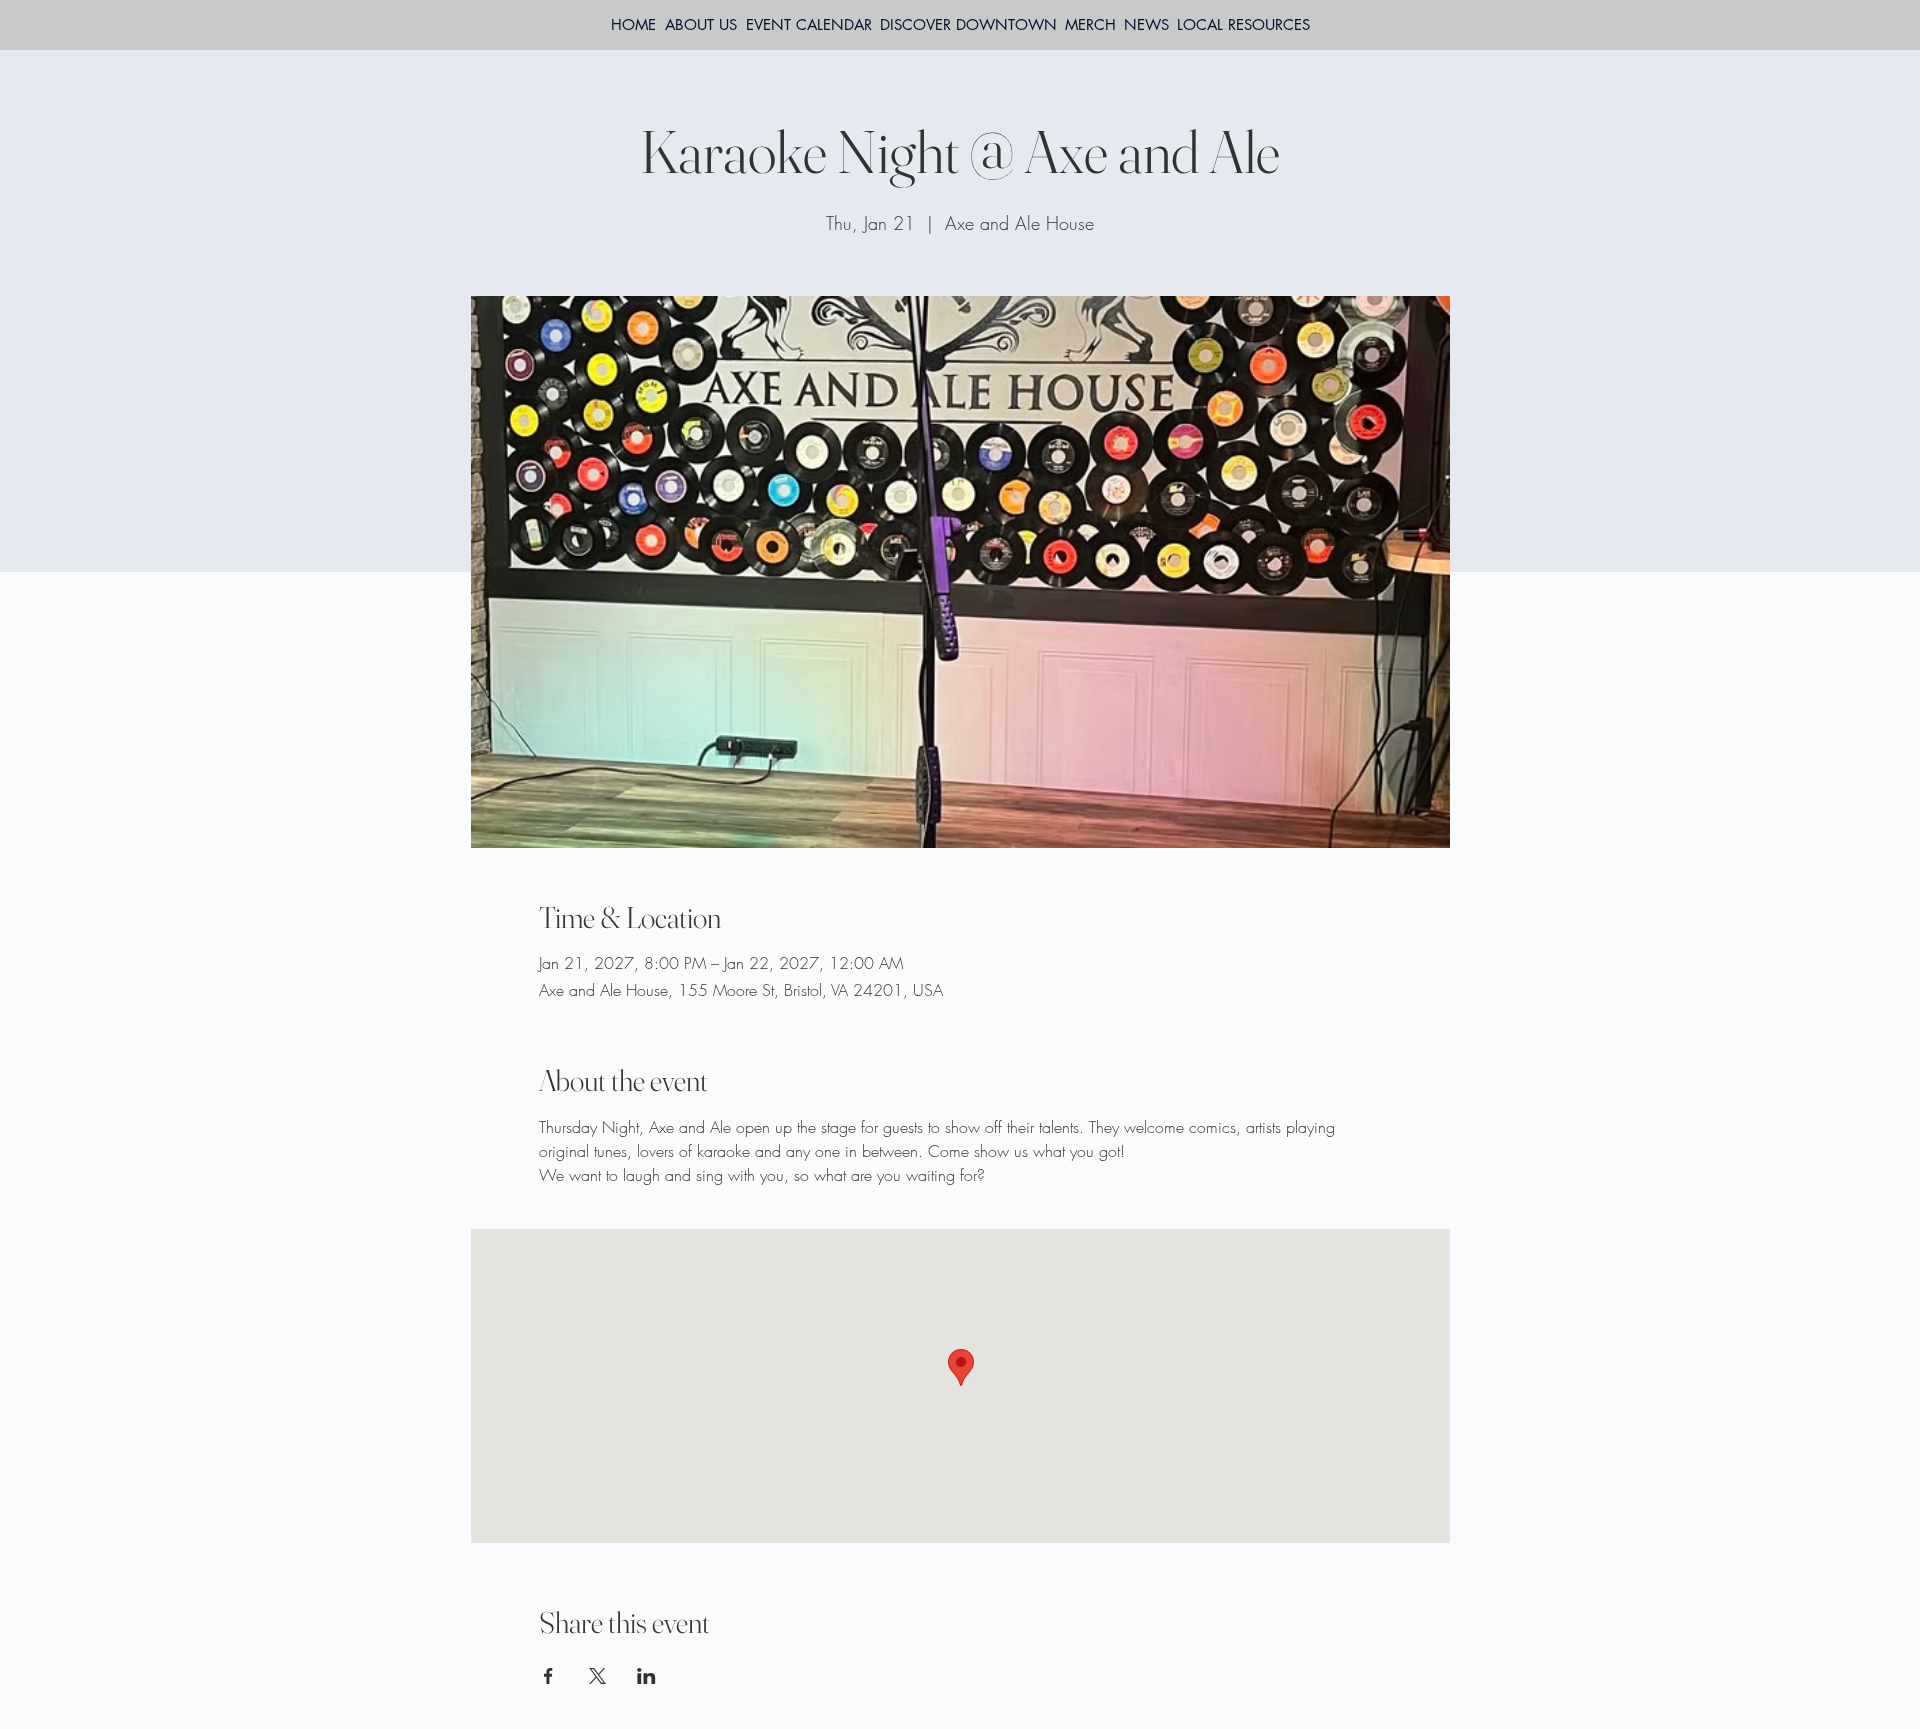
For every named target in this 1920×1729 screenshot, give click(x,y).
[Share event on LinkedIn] (646, 1676)
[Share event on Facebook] (548, 1676)
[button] (1243, 25)
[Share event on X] (597, 1676)
